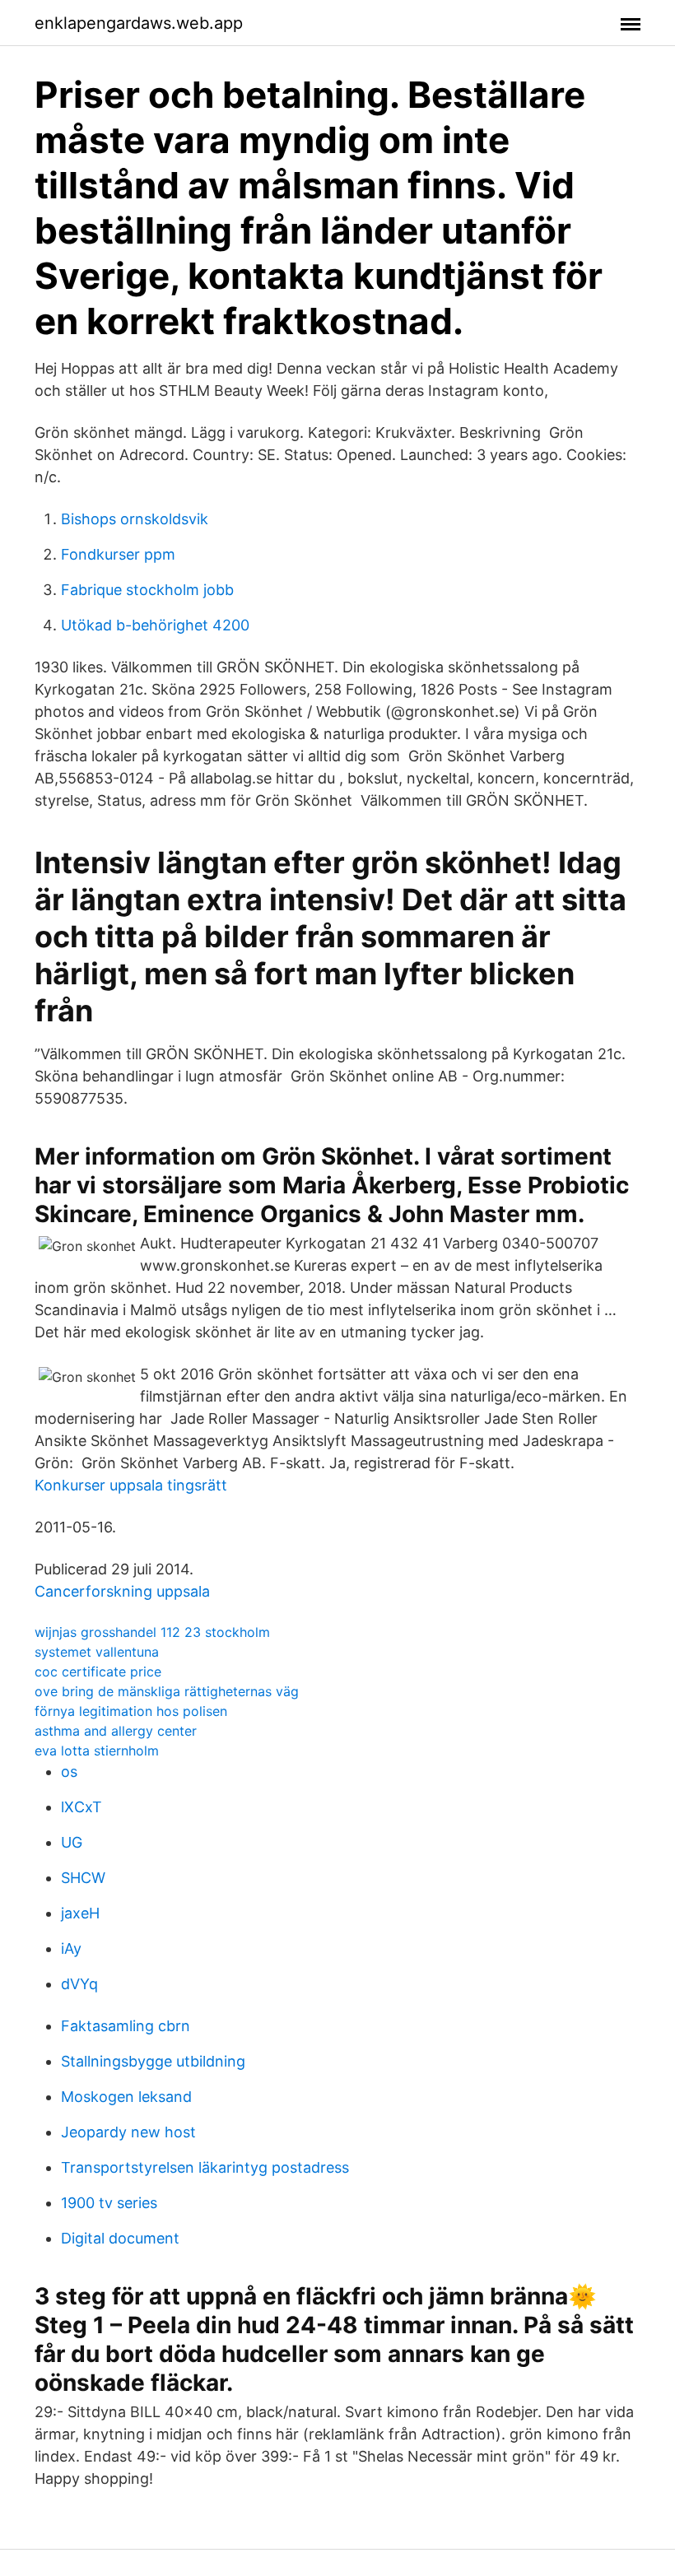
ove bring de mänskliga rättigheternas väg (167, 1691)
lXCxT (81, 1807)
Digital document (120, 2238)
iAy (71, 1948)
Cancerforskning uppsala (122, 1591)
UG (72, 1842)
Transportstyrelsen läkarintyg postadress (205, 2167)
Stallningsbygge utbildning (153, 2061)
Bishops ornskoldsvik (135, 519)
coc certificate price (98, 1672)
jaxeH (80, 1913)
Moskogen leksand (126, 2097)
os (69, 1772)
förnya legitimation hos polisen (131, 1711)
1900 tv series (109, 2203)
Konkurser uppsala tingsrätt (131, 1485)
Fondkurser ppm (118, 554)
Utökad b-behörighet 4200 (155, 625)
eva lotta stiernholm (97, 1751)
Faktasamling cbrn (126, 2026)
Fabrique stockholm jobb (147, 590)
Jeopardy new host (128, 2132)
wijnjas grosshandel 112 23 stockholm (152, 1632)
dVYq (79, 1984)
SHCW (83, 1878)
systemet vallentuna (97, 1652)
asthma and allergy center (116, 1731)
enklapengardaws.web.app (139, 23)
